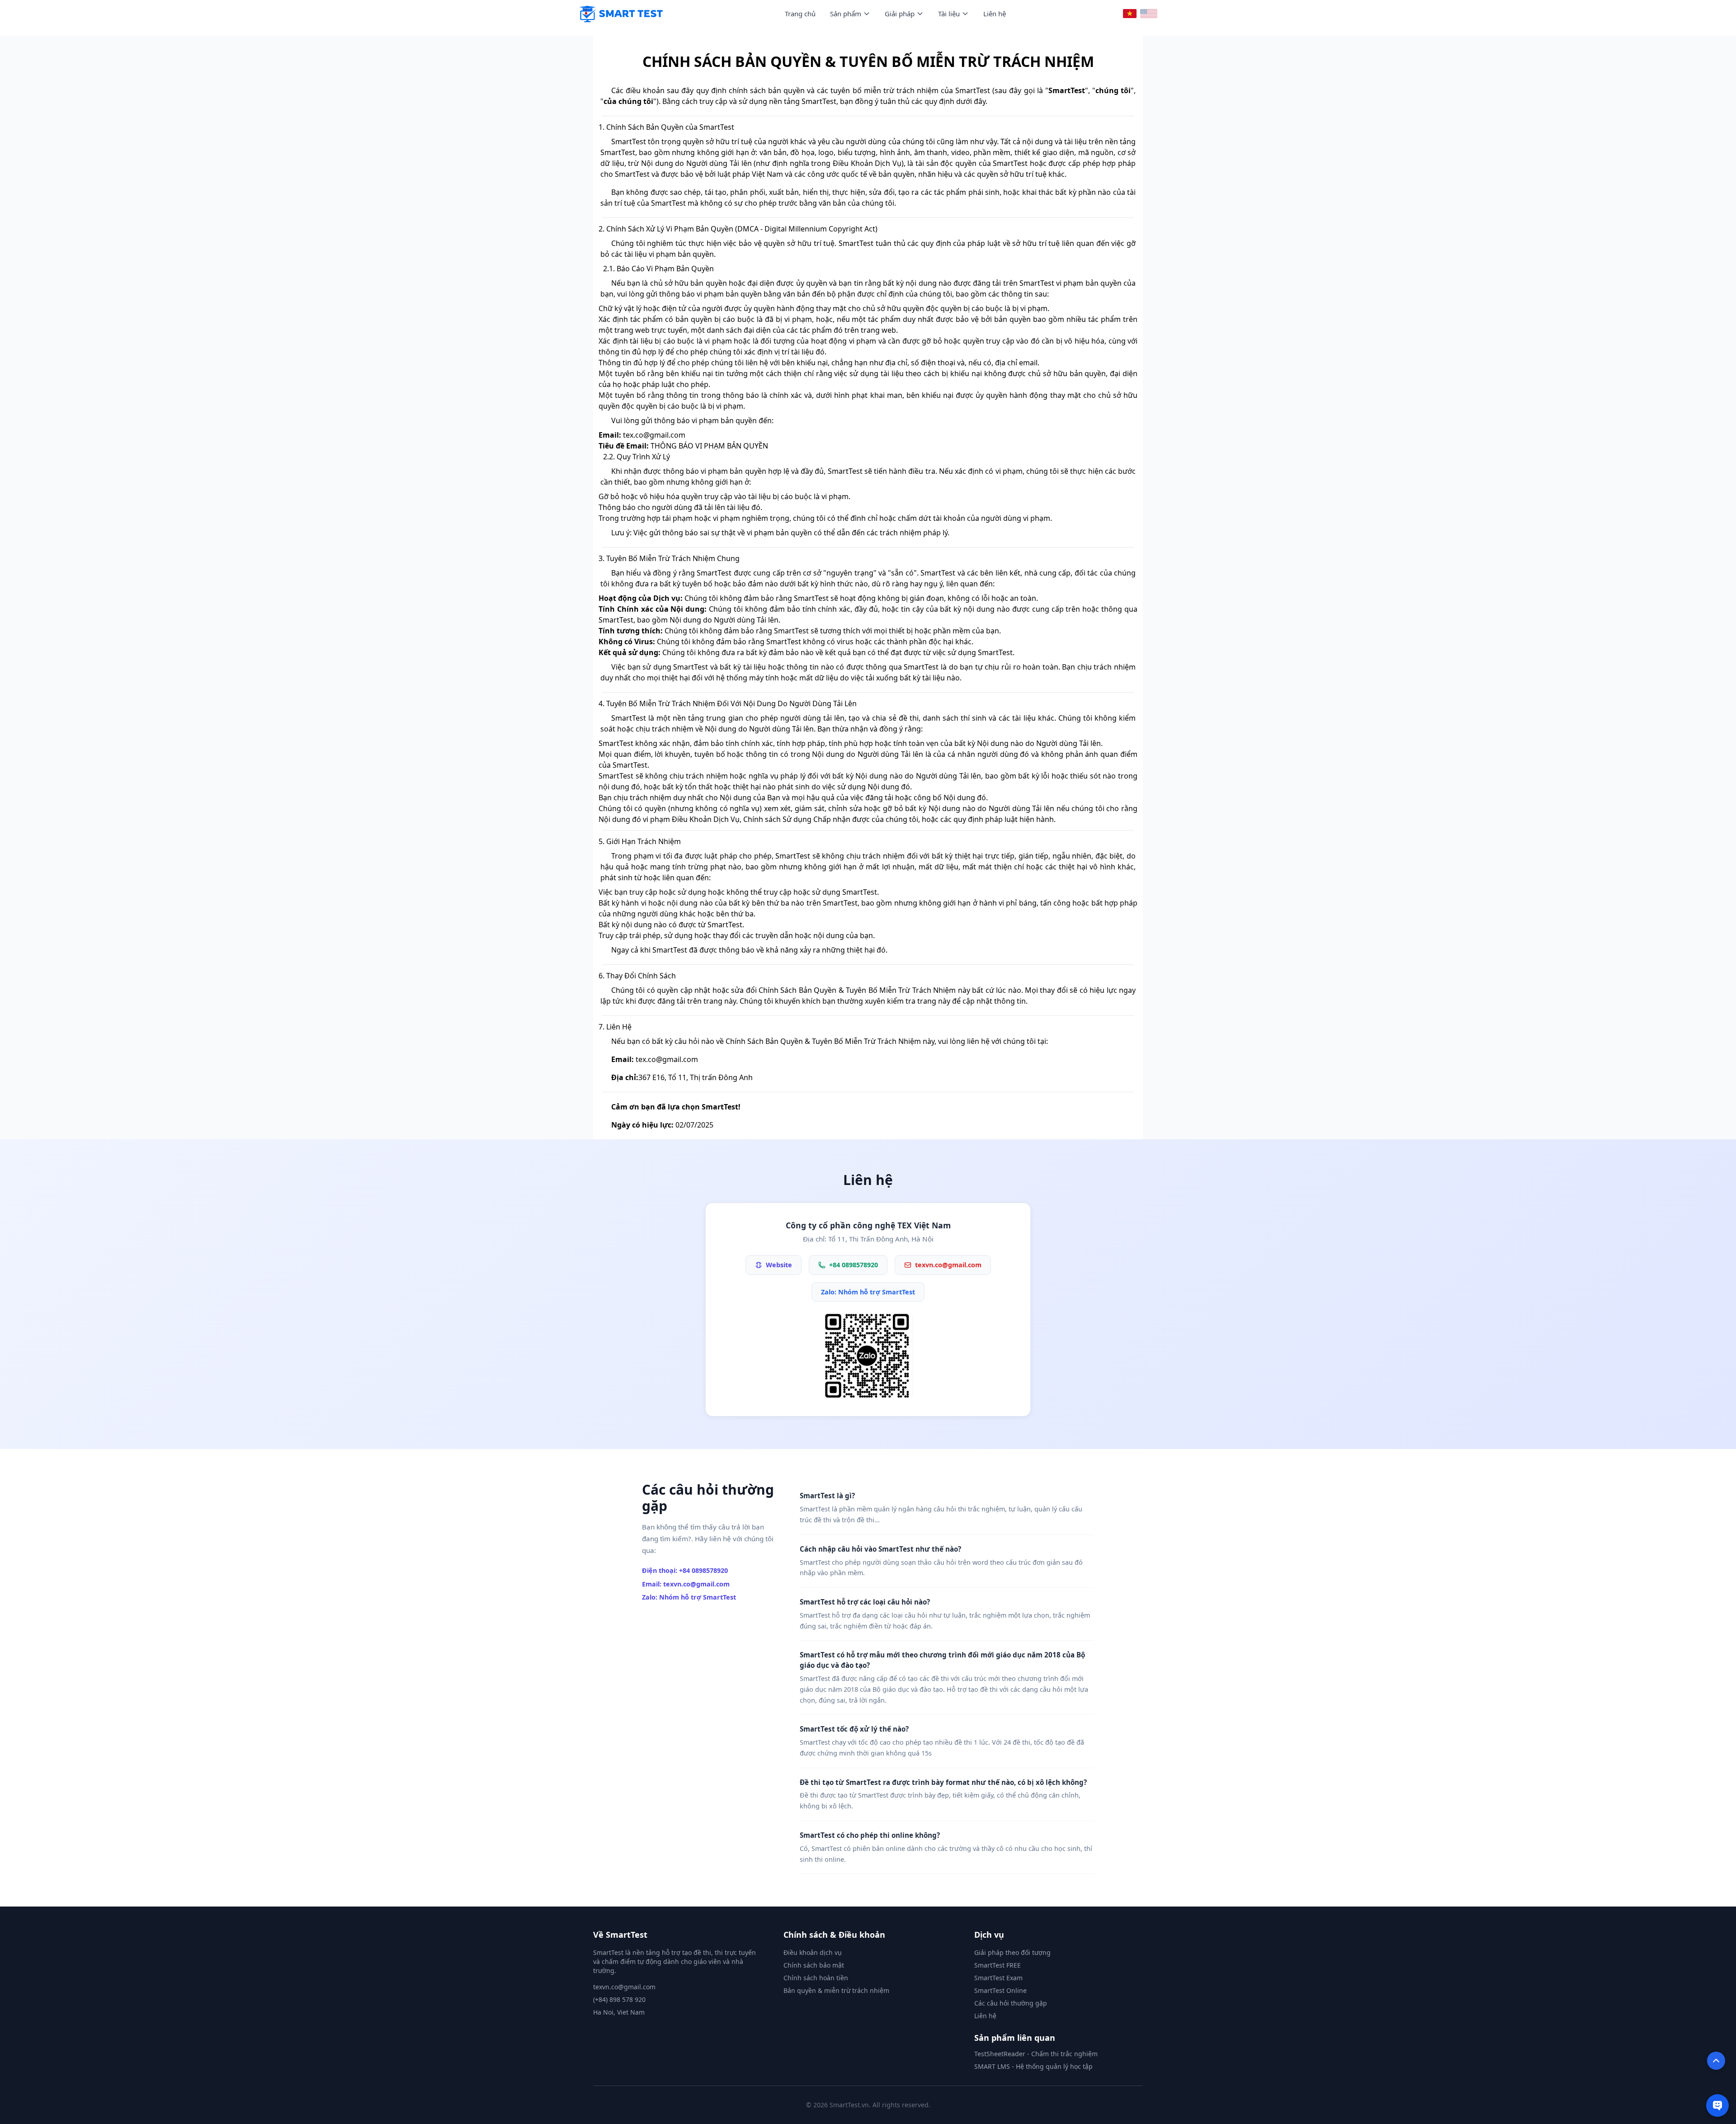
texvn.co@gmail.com (948, 1265)
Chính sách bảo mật (814, 1965)
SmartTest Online (1000, 1990)
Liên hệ (995, 14)
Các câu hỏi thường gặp (1011, 2003)
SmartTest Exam (998, 1978)
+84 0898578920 (854, 1265)
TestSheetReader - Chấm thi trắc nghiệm (1036, 2054)
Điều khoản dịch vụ (813, 1952)
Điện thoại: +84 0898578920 (685, 1570)
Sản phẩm (846, 14)
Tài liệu (949, 14)
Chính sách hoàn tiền (816, 1978)
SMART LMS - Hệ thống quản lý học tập (1033, 2066)
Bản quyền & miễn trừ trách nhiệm (836, 1990)
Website (779, 1265)
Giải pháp (900, 14)
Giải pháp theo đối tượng (1012, 1952)
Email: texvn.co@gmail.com (686, 1584)
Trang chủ (800, 14)
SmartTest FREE (998, 1965)
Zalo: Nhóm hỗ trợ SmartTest (868, 1292)
